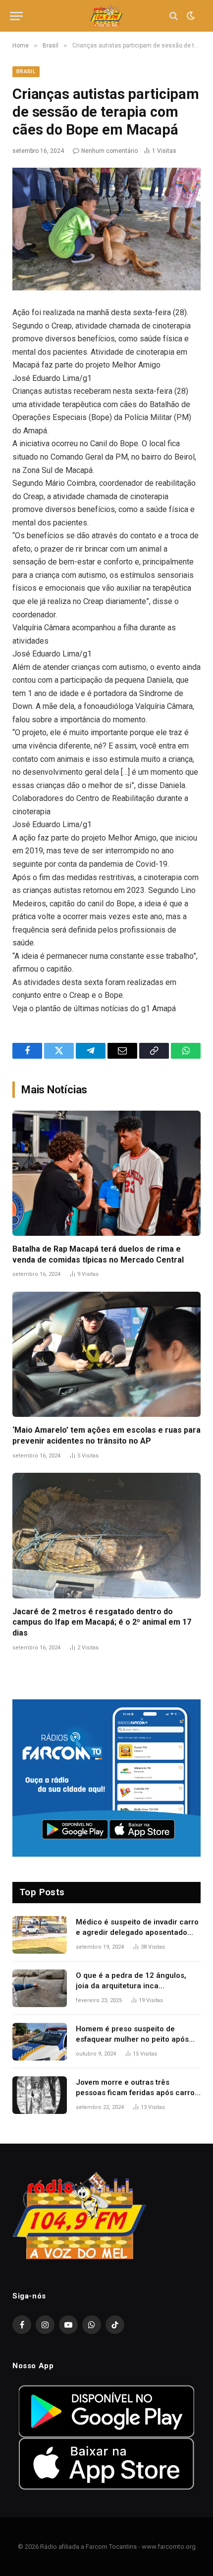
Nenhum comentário (109, 151)
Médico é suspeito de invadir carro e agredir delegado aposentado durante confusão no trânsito (137, 1933)
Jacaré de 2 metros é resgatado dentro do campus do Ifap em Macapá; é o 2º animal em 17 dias (102, 1622)
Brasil (26, 71)
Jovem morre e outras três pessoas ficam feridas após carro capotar (135, 2093)
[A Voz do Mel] (107, 16)
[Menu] (16, 16)
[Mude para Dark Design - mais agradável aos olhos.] (190, 16)
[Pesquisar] (174, 16)
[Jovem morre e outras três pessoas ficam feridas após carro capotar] (40, 2095)
